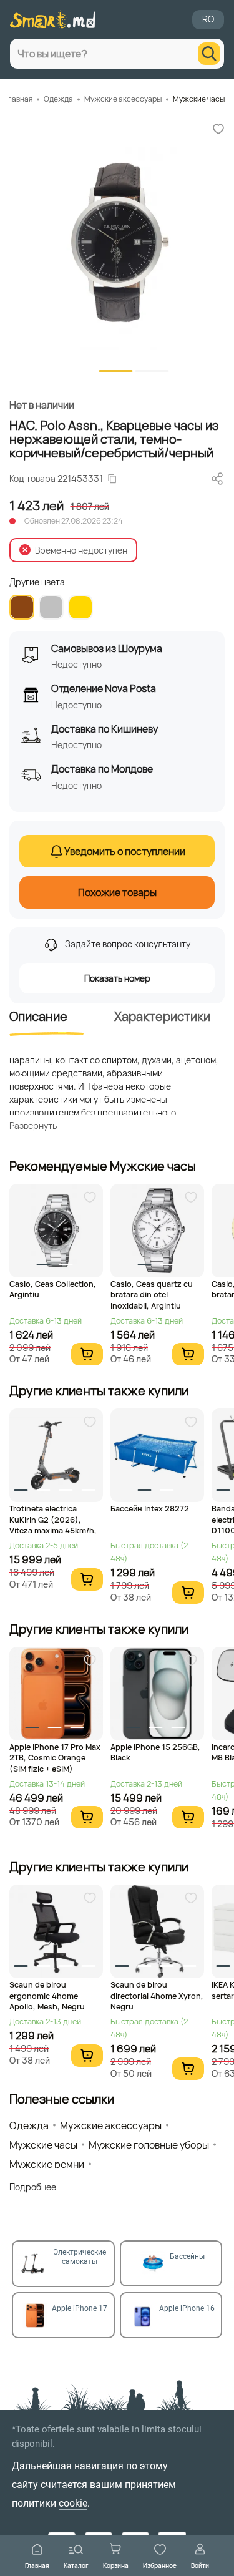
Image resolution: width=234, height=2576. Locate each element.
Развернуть (33, 1125)
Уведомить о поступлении (125, 851)
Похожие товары (117, 892)
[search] (209, 54)
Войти (200, 2565)
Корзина (116, 2565)
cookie (73, 2503)
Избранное (160, 2565)
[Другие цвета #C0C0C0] (51, 607)
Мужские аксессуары (123, 99)
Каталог (76, 2565)
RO (208, 19)
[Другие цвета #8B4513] (22, 607)
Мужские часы (199, 99)
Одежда (58, 99)
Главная (37, 2565)
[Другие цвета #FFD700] (80, 607)
